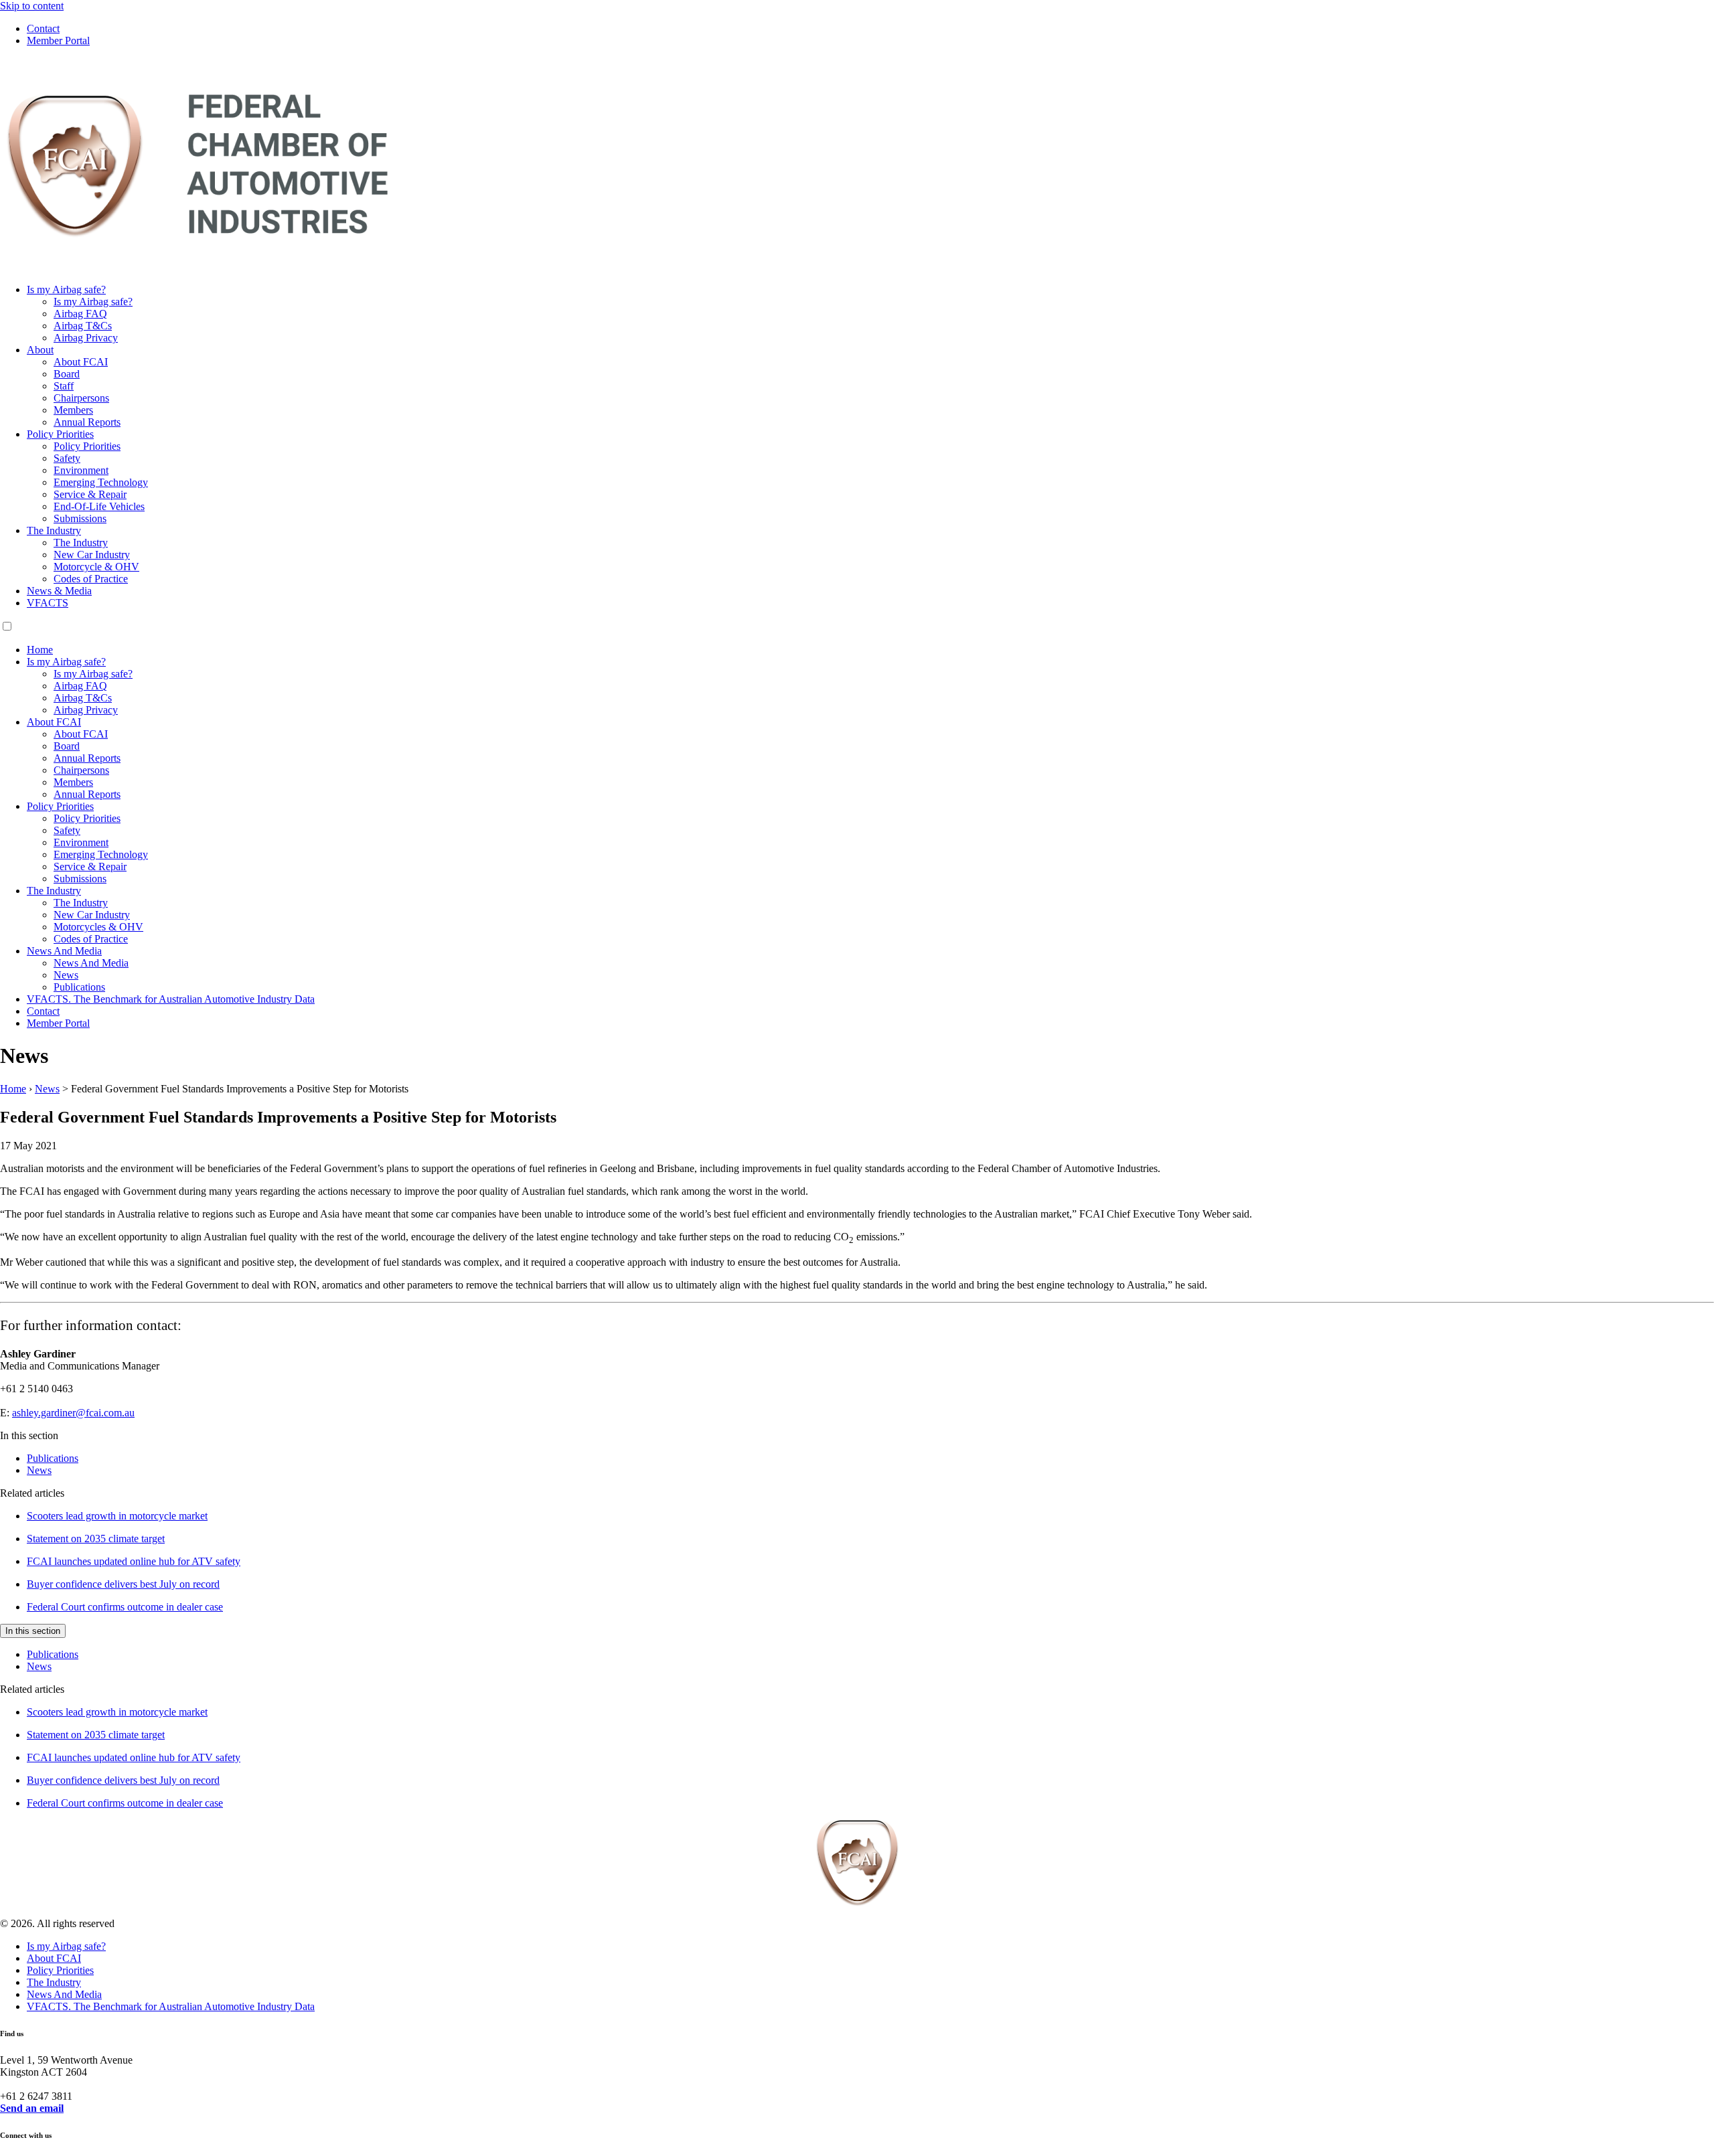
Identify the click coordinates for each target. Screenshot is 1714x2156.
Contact (43, 28)
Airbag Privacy (86, 338)
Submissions (80, 518)
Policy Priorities (60, 434)
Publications (79, 987)
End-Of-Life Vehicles (99, 506)
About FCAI (81, 362)
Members (73, 410)
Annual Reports (87, 422)
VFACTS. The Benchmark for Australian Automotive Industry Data (171, 999)
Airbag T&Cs (83, 326)
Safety (67, 458)
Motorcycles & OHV (98, 927)
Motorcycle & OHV (96, 567)
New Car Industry (92, 555)
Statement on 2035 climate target (96, 1539)
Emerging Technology (101, 482)
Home (40, 650)
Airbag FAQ (80, 314)
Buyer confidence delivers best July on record (123, 1584)
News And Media (64, 951)
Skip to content (32, 6)
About (40, 350)
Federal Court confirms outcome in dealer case (125, 1607)
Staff (64, 386)
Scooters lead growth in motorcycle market (117, 1516)
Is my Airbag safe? (66, 289)
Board (67, 374)
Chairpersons (81, 398)
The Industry (54, 530)
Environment (81, 470)
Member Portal (58, 40)
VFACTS (48, 603)
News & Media (59, 591)
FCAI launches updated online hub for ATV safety (134, 1561)
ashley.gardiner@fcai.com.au (73, 1413)
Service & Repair (90, 494)
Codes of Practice (91, 579)
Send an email (32, 2108)
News (66, 975)
